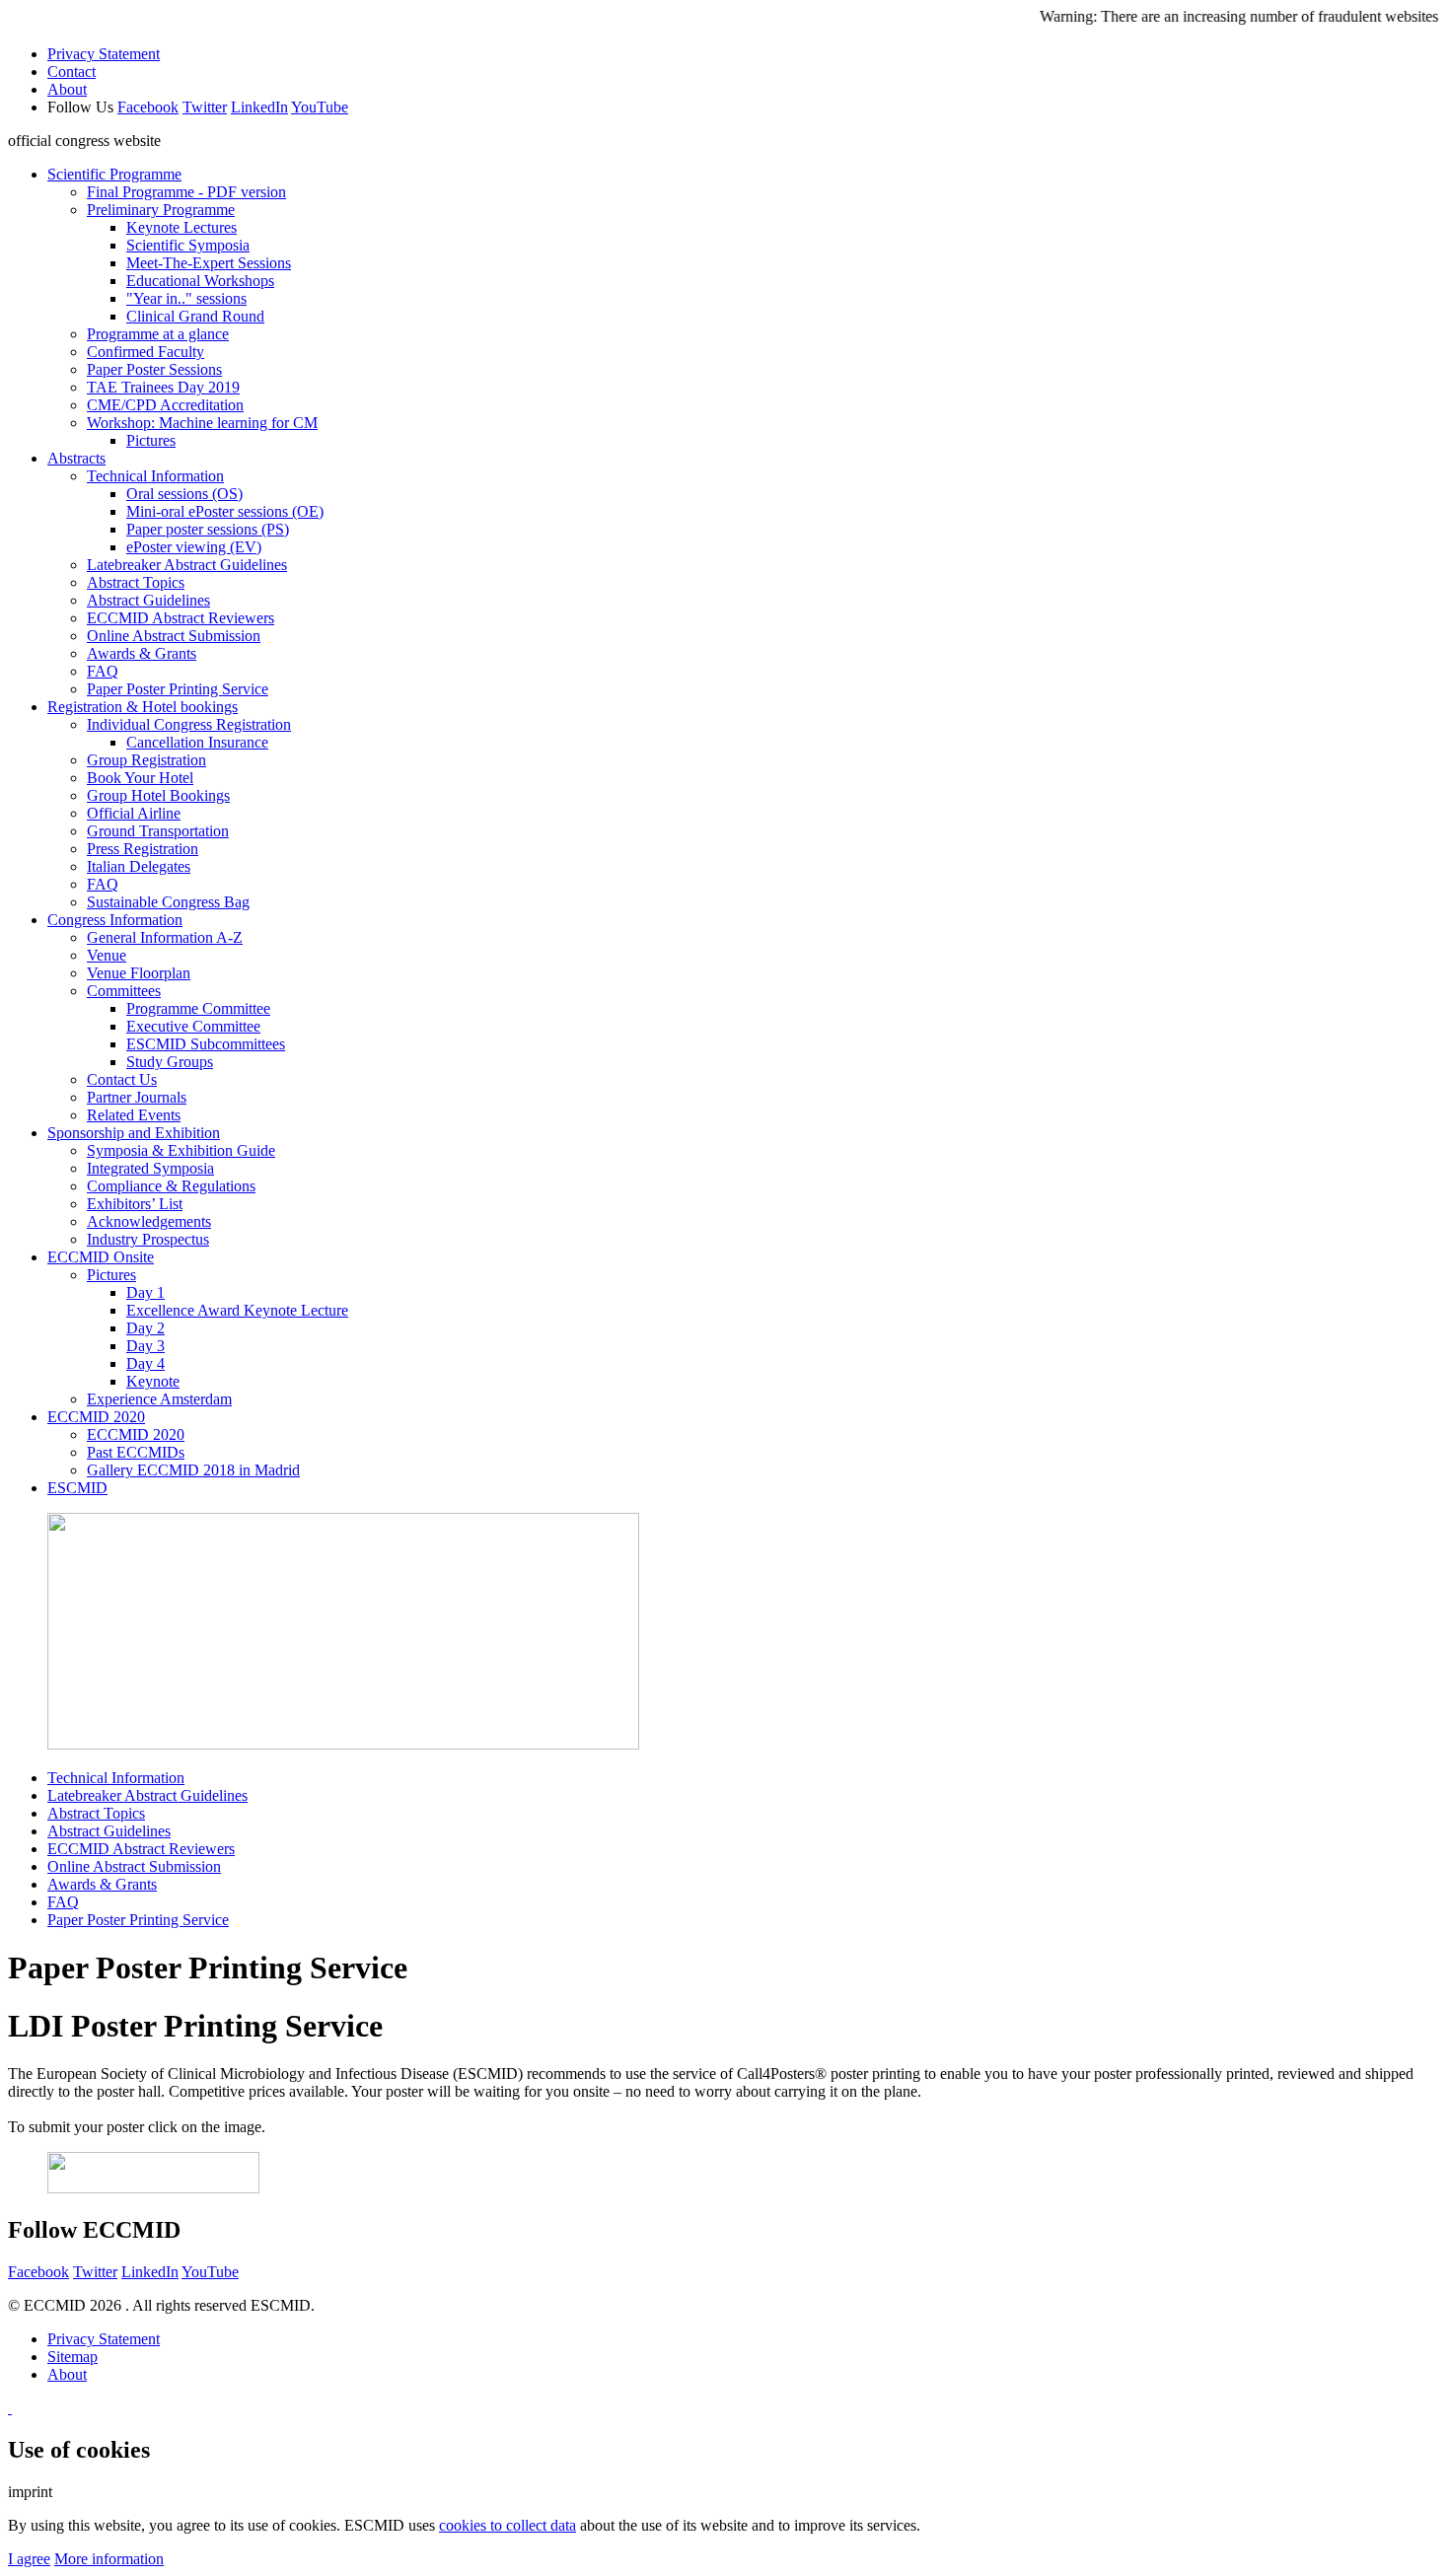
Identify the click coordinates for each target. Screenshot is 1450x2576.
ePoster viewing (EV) (194, 547)
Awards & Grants (142, 653)
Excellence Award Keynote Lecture (237, 1310)
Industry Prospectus (148, 1239)
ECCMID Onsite (101, 1257)
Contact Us (122, 1079)
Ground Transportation (158, 831)
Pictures (151, 440)
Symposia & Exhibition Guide (181, 1150)
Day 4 (145, 1363)
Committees (124, 991)
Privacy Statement (104, 54)
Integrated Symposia (150, 1168)
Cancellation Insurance (197, 742)
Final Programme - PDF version (186, 192)
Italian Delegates (139, 866)
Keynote (153, 1381)
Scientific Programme (114, 174)
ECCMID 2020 (96, 1417)
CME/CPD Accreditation (165, 405)
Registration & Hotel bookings (143, 707)
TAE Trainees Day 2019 (163, 387)
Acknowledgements (149, 1221)
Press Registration (143, 849)
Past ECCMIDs (136, 1452)
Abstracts (76, 458)
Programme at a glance (158, 334)
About (67, 89)
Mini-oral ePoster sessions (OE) (225, 511)
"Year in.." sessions (186, 298)
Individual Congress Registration (189, 724)
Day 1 (145, 1292)
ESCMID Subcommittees (206, 1044)
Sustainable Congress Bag (168, 902)
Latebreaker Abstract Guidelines (187, 565)
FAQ (103, 671)
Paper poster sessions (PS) (208, 529)
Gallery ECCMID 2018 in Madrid (193, 1470)
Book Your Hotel (140, 778)
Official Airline (134, 813)
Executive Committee (193, 1026)
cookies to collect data (507, 2525)
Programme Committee (198, 1008)
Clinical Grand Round (195, 316)
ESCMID (77, 1488)
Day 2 (145, 1328)
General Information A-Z (165, 937)
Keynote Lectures (181, 227)
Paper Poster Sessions (154, 369)
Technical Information (155, 476)
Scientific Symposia (188, 245)
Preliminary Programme (161, 210)
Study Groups (170, 1062)
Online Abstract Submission (174, 636)
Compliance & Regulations (171, 1186)
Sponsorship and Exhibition (134, 1133)
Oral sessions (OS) (184, 494)
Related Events (134, 1115)
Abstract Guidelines (148, 600)
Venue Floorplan (139, 973)
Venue (107, 955)
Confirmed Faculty (145, 352)
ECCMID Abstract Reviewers (181, 618)
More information (109, 2559)
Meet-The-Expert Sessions (209, 263)
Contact (72, 72)
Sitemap (72, 2357)
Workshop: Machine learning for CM (202, 423)
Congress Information (115, 920)
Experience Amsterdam (159, 1399)
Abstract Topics (136, 582)
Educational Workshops (200, 281)
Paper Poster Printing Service (178, 689)
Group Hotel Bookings (158, 795)
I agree (29, 2559)
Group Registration (146, 760)
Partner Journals (137, 1097)
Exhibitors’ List (135, 1204)
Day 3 (145, 1346)
